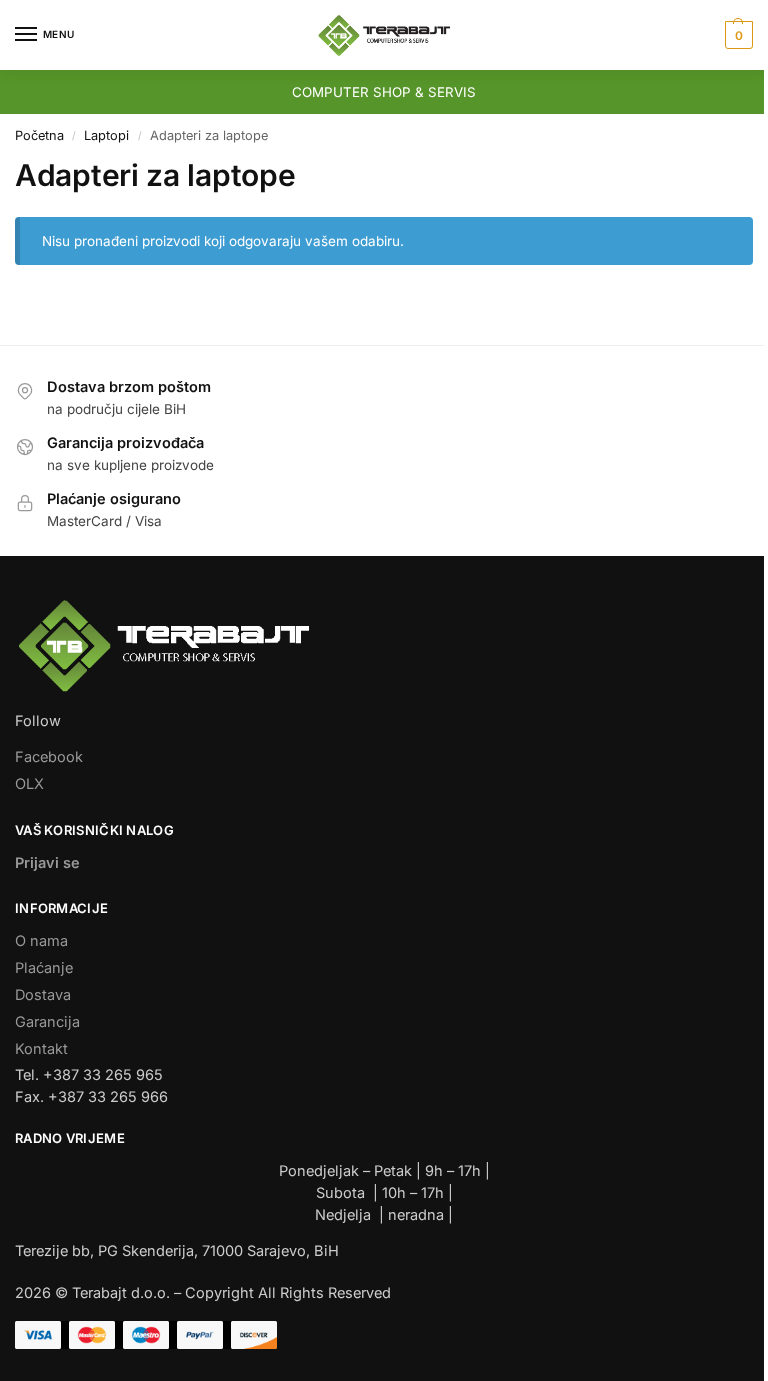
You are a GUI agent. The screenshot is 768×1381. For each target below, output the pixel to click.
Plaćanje (44, 968)
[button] (736, 35)
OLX (29, 784)
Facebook (49, 757)
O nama (41, 941)
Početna (39, 135)
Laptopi (106, 135)
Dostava (43, 995)
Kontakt (41, 1049)
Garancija (47, 1022)
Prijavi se (47, 863)
